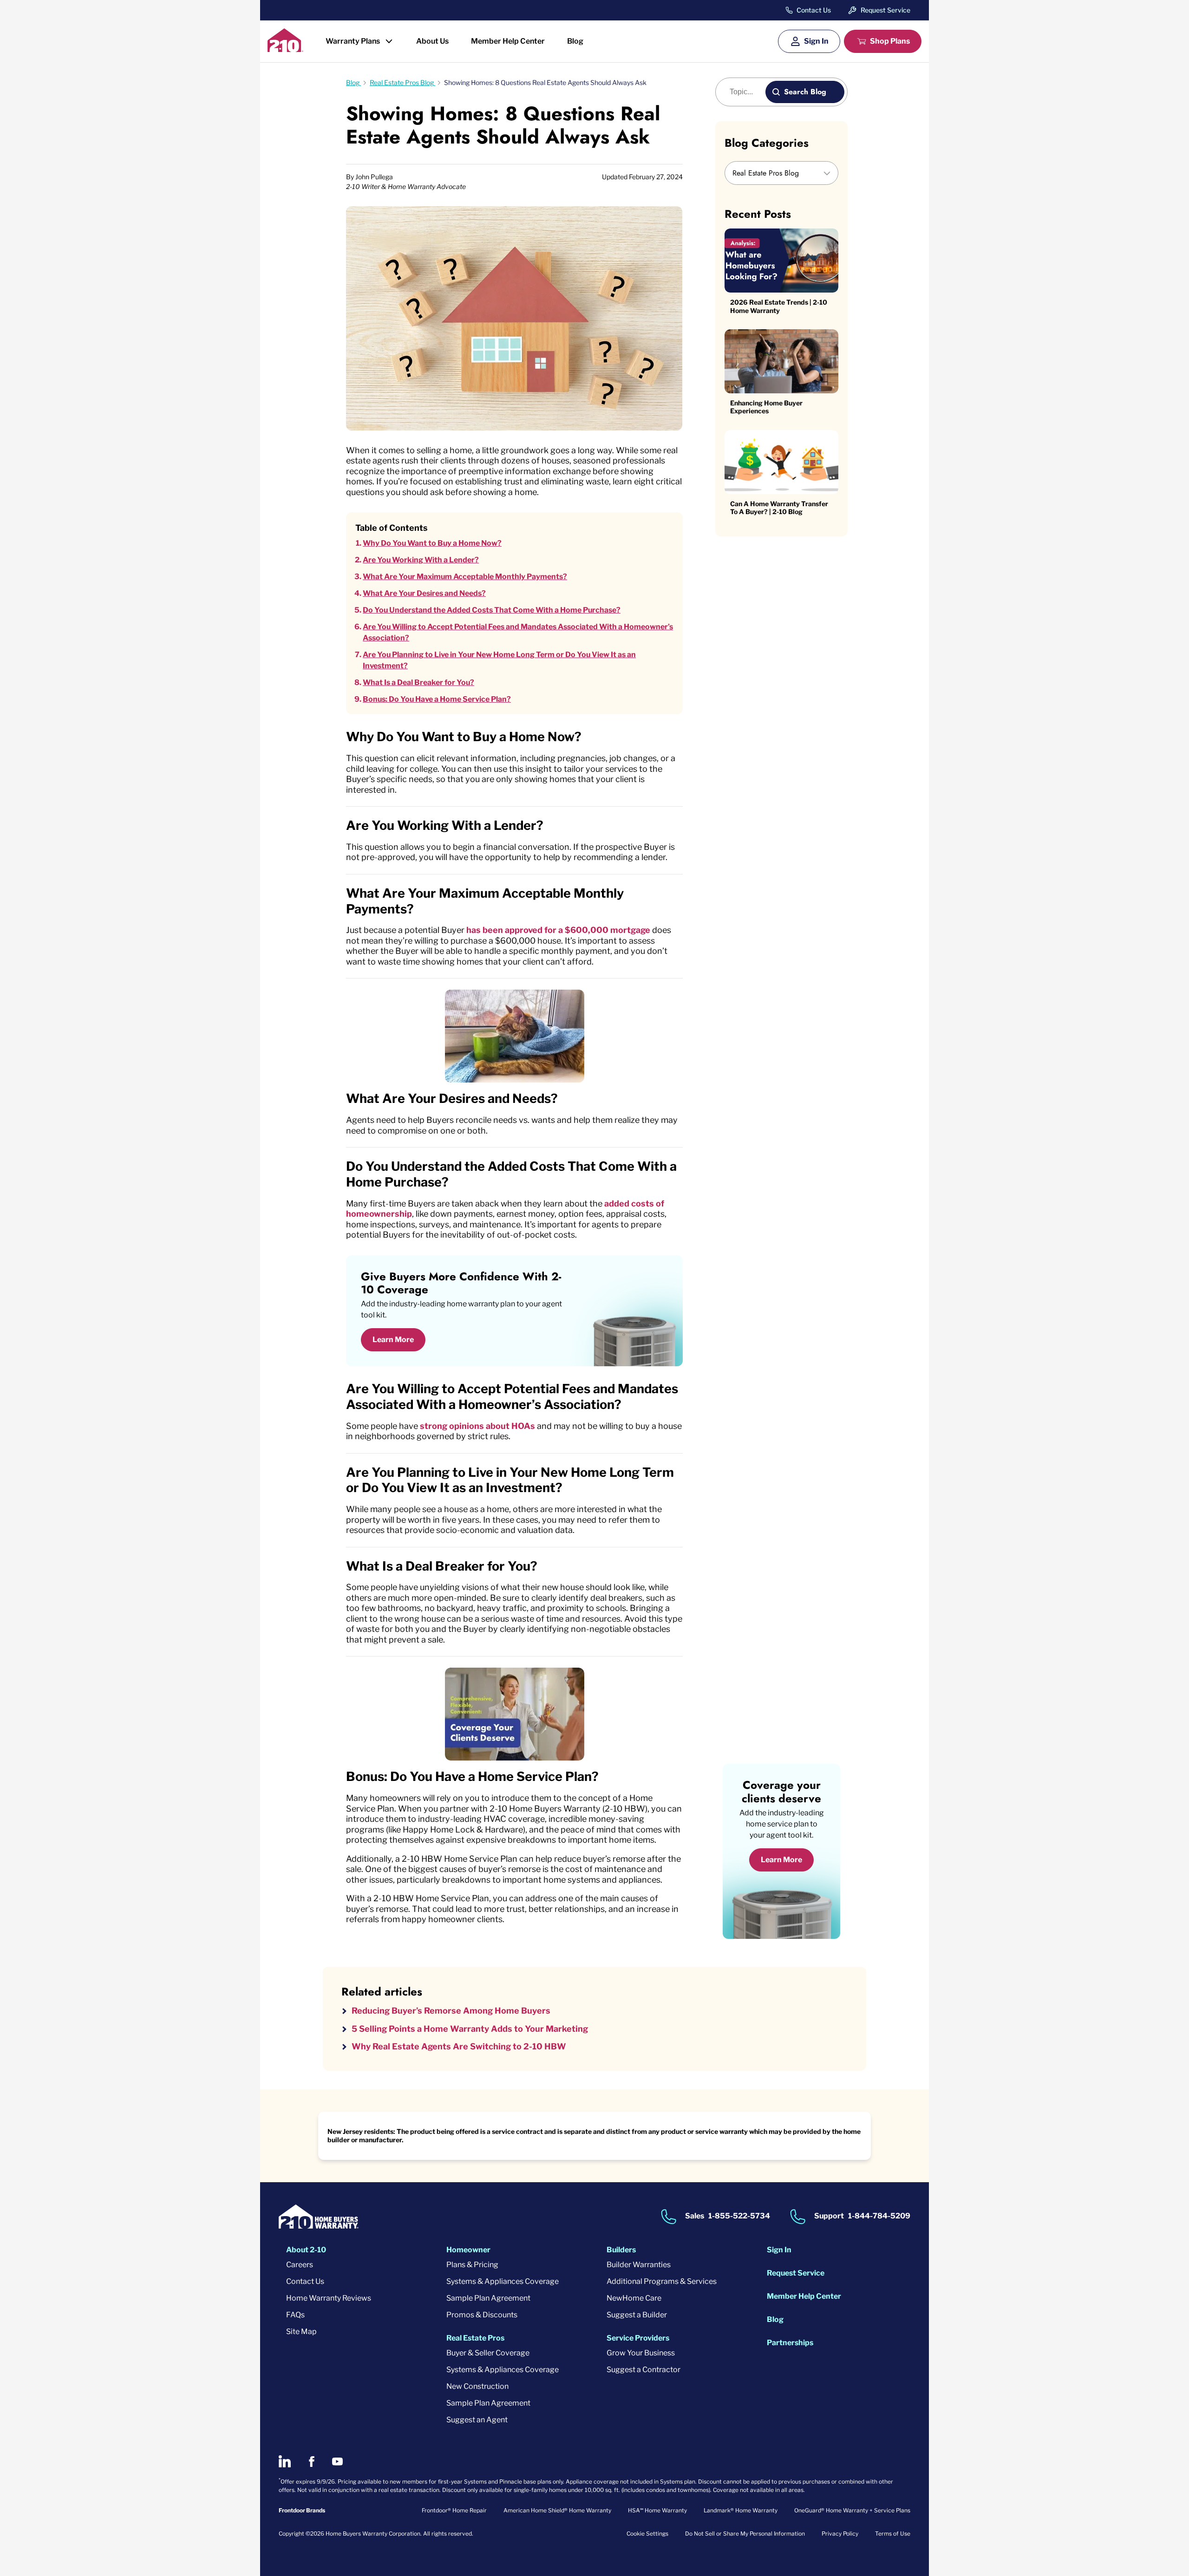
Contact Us (814, 10)
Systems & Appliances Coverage (503, 2281)
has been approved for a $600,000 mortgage (558, 930)
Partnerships (790, 2343)
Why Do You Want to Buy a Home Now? (432, 543)
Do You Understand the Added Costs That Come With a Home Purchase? (492, 610)
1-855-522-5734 (739, 2216)
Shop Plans (890, 41)
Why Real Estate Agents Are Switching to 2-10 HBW (459, 2046)
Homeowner (468, 2250)
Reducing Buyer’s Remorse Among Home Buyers (451, 2011)
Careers (300, 2265)
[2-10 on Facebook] (311, 2462)
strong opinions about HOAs (477, 1426)
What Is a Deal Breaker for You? (418, 682)
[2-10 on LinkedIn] (285, 2461)
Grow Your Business (641, 2353)
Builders (621, 2250)
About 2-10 (306, 2250)
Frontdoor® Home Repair (454, 2510)
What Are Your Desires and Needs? (424, 593)
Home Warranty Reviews (329, 2298)
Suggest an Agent (477, 2420)
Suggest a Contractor (643, 2370)
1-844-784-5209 (879, 2216)
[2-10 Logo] (285, 49)
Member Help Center (508, 41)
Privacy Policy (840, 2534)
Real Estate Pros (475, 2338)
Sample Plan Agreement (488, 2298)
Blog (575, 41)
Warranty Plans (353, 41)
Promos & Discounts (482, 2315)
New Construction (477, 2386)
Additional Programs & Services (662, 2281)
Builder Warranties (639, 2265)
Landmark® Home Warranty (741, 2510)
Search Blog (805, 92)
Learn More (393, 1340)
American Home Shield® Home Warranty (557, 2510)
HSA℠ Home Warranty (657, 2510)
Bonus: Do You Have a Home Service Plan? (437, 699)
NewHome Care (634, 2298)
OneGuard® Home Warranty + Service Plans (852, 2510)
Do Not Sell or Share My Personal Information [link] (745, 2534)
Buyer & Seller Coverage (488, 2353)
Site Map (301, 2331)
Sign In (816, 41)
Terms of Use (893, 2534)
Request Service (885, 10)
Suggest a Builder (637, 2315)
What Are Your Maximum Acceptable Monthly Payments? (465, 577)
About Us (432, 41)
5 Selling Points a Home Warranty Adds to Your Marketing (470, 2029)
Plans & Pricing (472, 2265)
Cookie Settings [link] (647, 2534)
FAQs (295, 2315)
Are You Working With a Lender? (421, 560)
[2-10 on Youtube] (337, 2462)
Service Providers (638, 2338)
